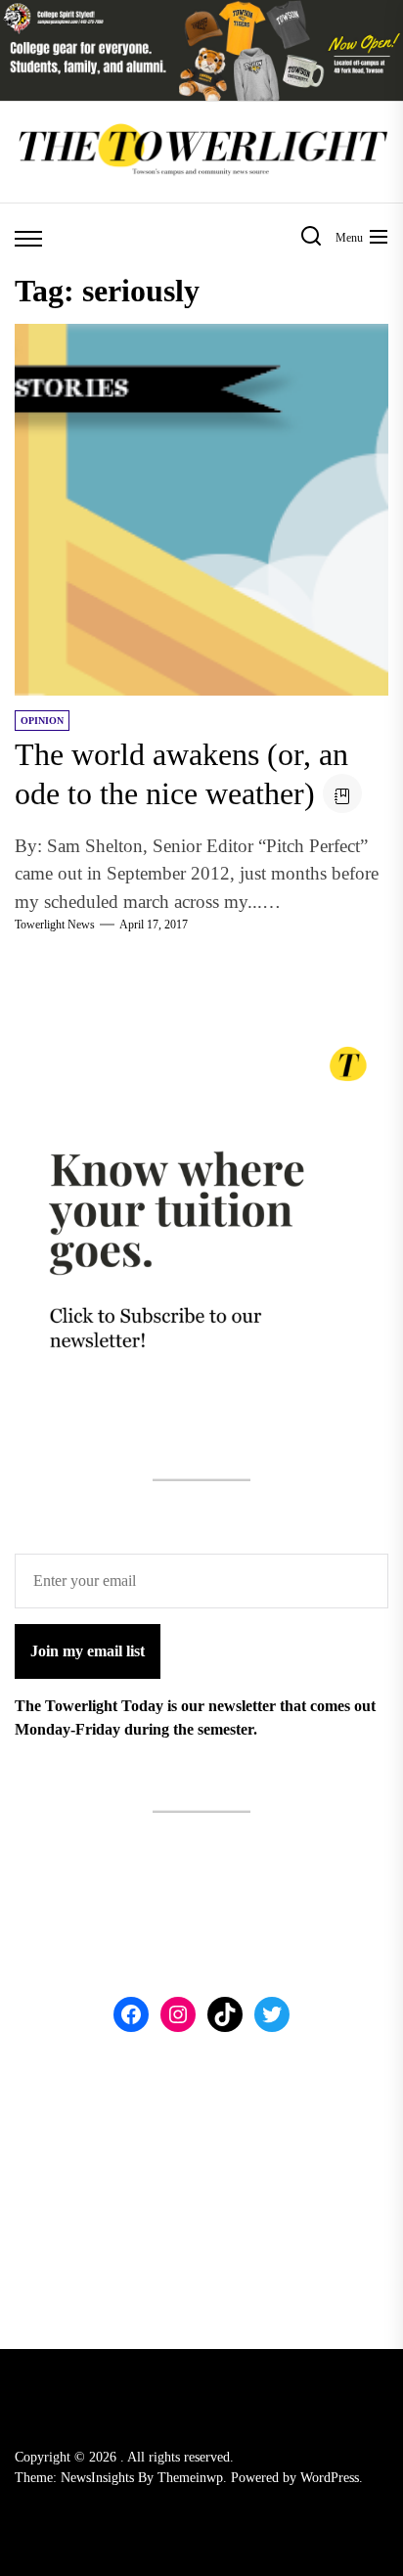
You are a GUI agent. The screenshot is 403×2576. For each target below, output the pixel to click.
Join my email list (88, 1651)
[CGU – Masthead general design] (201, 11)
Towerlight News (55, 925)
